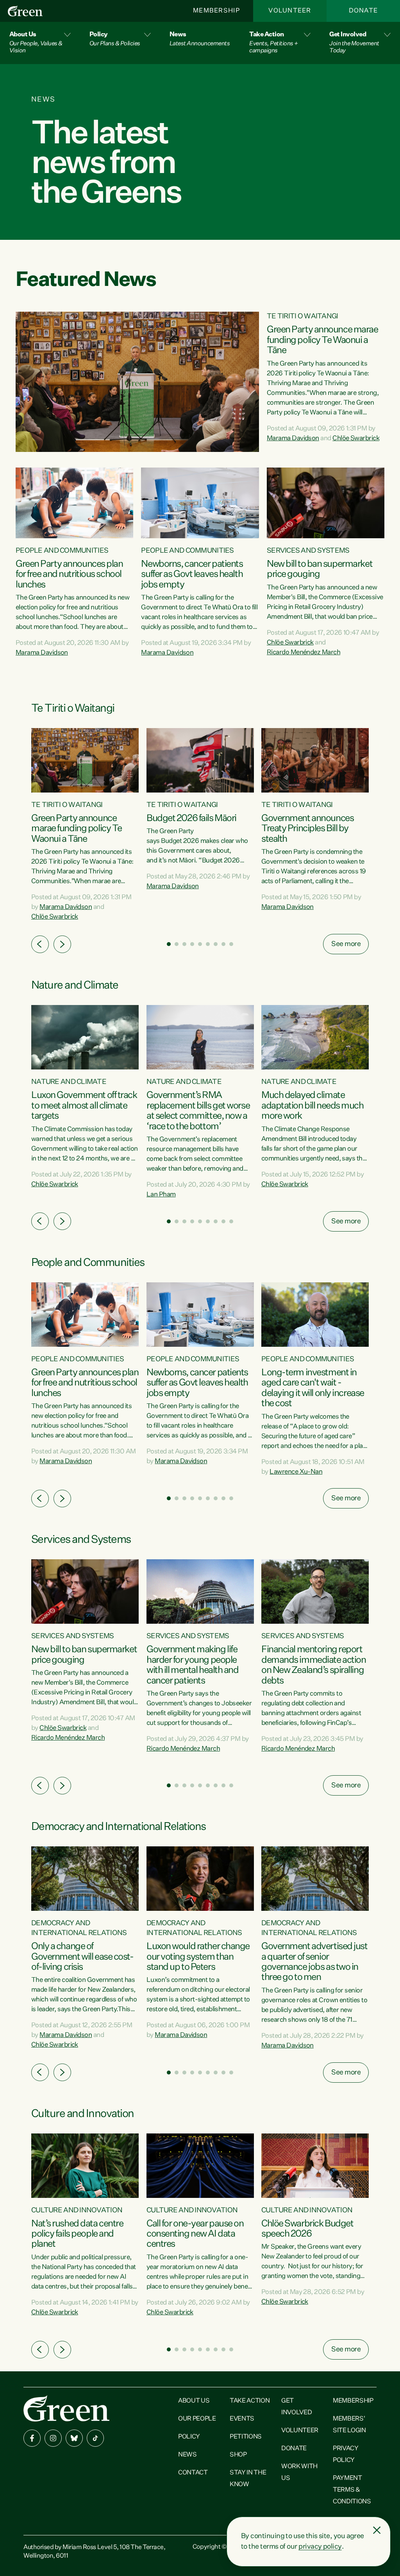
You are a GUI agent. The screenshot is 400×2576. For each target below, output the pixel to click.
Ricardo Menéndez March (304, 652)
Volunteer (290, 11)
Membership (216, 11)
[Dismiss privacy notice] (377, 2530)
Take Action (250, 2401)
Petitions (246, 2437)
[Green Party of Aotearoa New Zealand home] (66, 2408)
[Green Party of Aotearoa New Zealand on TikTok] (95, 2438)
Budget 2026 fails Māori (191, 818)
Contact (193, 2473)
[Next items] (62, 944)
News (187, 2455)
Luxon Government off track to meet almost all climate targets (84, 1106)
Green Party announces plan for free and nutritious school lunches (69, 574)
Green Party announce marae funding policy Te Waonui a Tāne (322, 340)
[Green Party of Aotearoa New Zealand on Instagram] (53, 2438)
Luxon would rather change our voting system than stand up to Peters (198, 1957)
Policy (189, 2437)
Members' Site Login (349, 2425)
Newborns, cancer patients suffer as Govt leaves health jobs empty (192, 574)
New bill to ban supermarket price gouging (320, 569)
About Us (194, 2401)
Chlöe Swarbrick (356, 438)
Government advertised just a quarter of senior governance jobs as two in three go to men (314, 1962)
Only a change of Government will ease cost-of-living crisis (82, 1957)
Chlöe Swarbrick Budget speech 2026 (307, 2229)
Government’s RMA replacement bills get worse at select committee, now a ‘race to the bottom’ (198, 1111)
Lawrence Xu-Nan (296, 1472)
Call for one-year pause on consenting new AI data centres (195, 2234)
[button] (40, 43)
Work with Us (299, 2472)
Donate (363, 11)
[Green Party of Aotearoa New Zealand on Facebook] (32, 2438)
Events (242, 2419)
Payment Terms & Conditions (352, 2490)
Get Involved (296, 2407)
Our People (197, 2419)
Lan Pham (161, 1195)
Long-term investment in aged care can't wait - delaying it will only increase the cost (313, 1388)
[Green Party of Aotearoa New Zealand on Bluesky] (74, 2438)
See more (346, 944)
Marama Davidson (293, 438)
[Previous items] (40, 944)
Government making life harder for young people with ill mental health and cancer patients (193, 1665)
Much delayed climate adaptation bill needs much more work (312, 1106)
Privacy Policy (346, 2455)
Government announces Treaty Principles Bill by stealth (307, 829)
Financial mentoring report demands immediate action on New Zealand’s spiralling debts (313, 1665)
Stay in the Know (248, 2479)
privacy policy (320, 2547)
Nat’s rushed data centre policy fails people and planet (77, 2234)
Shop (238, 2455)
